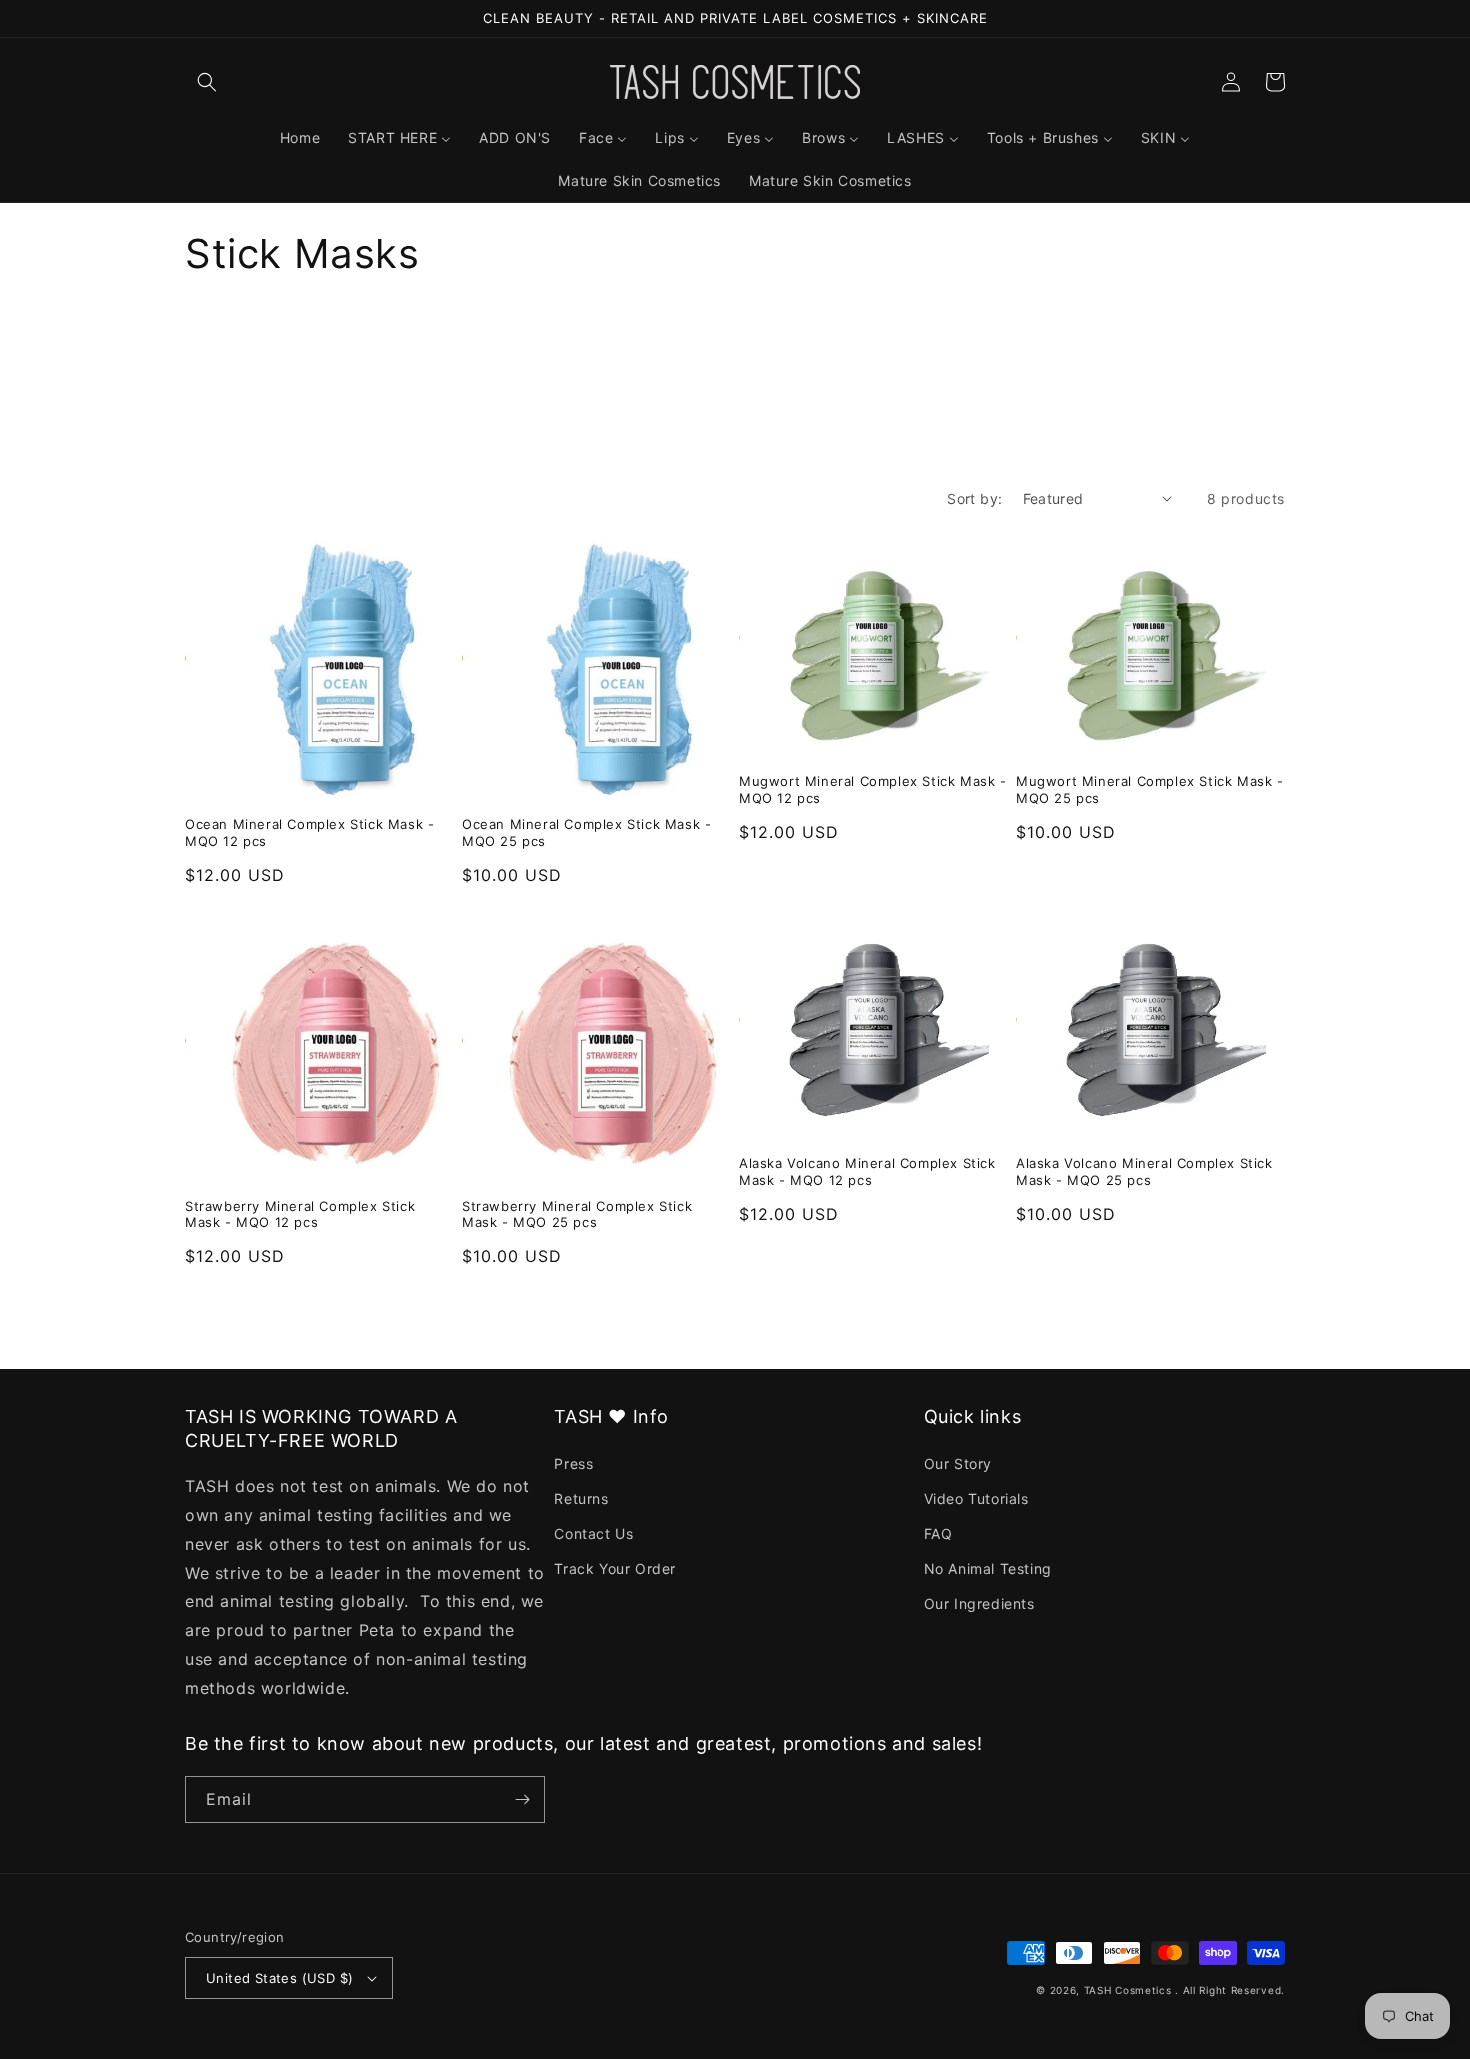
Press (573, 1463)
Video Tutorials (976, 1498)
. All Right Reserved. (1230, 1990)
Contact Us (593, 1533)
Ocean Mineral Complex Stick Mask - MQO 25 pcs (586, 832)
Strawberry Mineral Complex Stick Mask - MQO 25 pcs (577, 1214)
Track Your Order (615, 1568)
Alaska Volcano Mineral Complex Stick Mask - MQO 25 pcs (1144, 1171)
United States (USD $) (279, 1978)
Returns (581, 1498)
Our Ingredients (979, 1603)
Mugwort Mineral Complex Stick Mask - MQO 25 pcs (1150, 789)
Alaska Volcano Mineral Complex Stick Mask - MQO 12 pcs (867, 1171)
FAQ (938, 1533)
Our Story (958, 1463)
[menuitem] (300, 138)
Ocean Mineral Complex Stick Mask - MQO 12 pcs (309, 832)
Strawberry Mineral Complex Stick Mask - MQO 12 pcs (300, 1214)
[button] (207, 82)
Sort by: (974, 498)
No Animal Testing (988, 1568)
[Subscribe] (522, 1799)
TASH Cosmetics (1128, 1990)
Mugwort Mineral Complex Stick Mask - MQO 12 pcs (873, 789)
